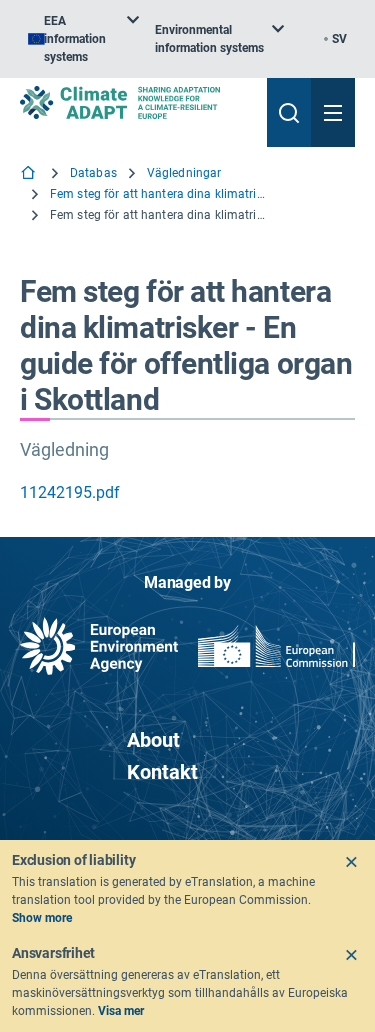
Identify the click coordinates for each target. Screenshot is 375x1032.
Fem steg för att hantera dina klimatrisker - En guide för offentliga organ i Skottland (160, 194)
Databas (93, 173)
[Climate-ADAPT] (135, 102)
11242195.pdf (70, 492)
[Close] (351, 862)
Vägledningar (184, 173)
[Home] (30, 174)
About (153, 740)
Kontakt (162, 772)
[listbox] (83, 39)
